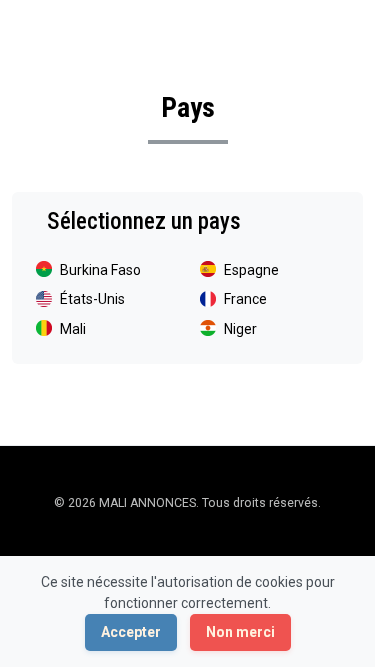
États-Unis (92, 299)
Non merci (240, 632)
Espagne (251, 270)
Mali (73, 329)
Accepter (131, 632)
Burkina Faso (100, 270)
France (245, 299)
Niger (240, 329)
